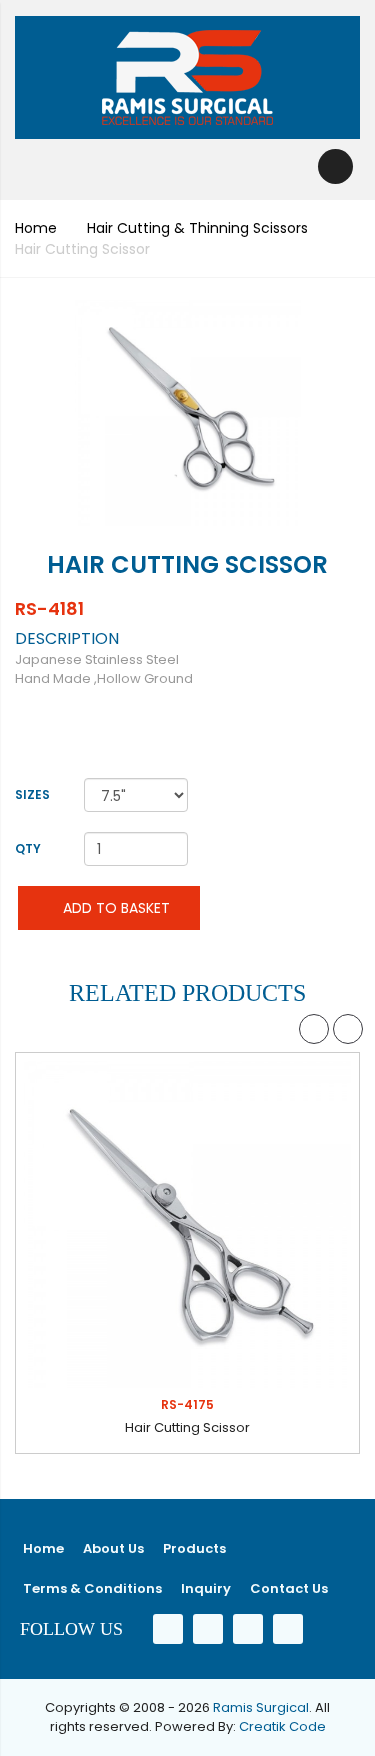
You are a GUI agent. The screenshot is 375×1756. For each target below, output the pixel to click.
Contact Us (289, 1588)
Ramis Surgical (261, 1707)
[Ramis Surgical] (187, 77)
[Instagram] (288, 1628)
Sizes (32, 794)
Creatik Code (282, 1726)
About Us (113, 1548)
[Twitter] (208, 1628)
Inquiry (206, 1588)
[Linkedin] (248, 1628)
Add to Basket (114, 908)
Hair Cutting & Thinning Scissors (197, 228)
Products (194, 1548)
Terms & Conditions (92, 1588)
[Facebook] (168, 1628)
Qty (28, 848)
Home (36, 228)
